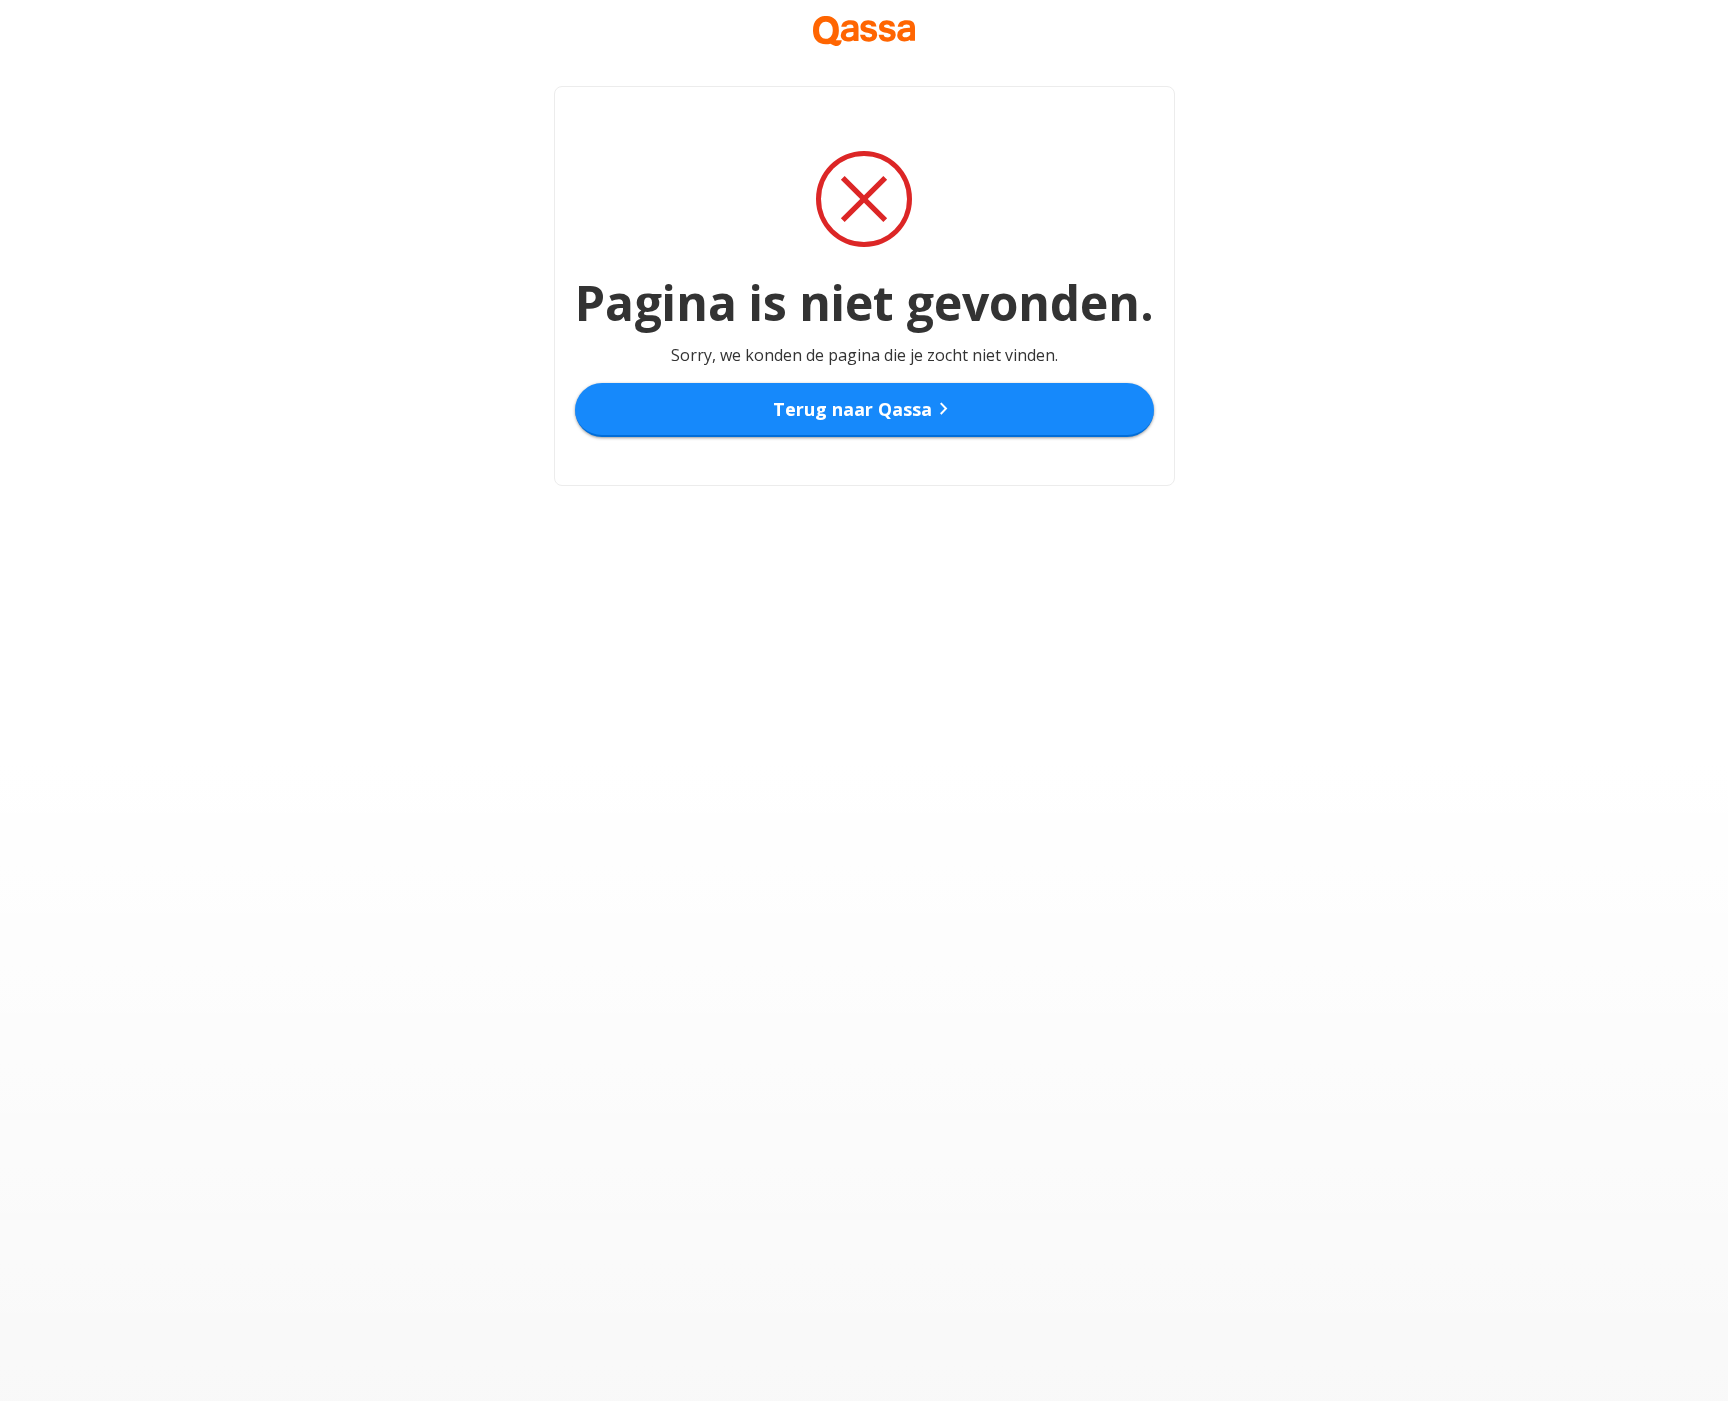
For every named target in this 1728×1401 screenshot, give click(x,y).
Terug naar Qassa (864, 409)
